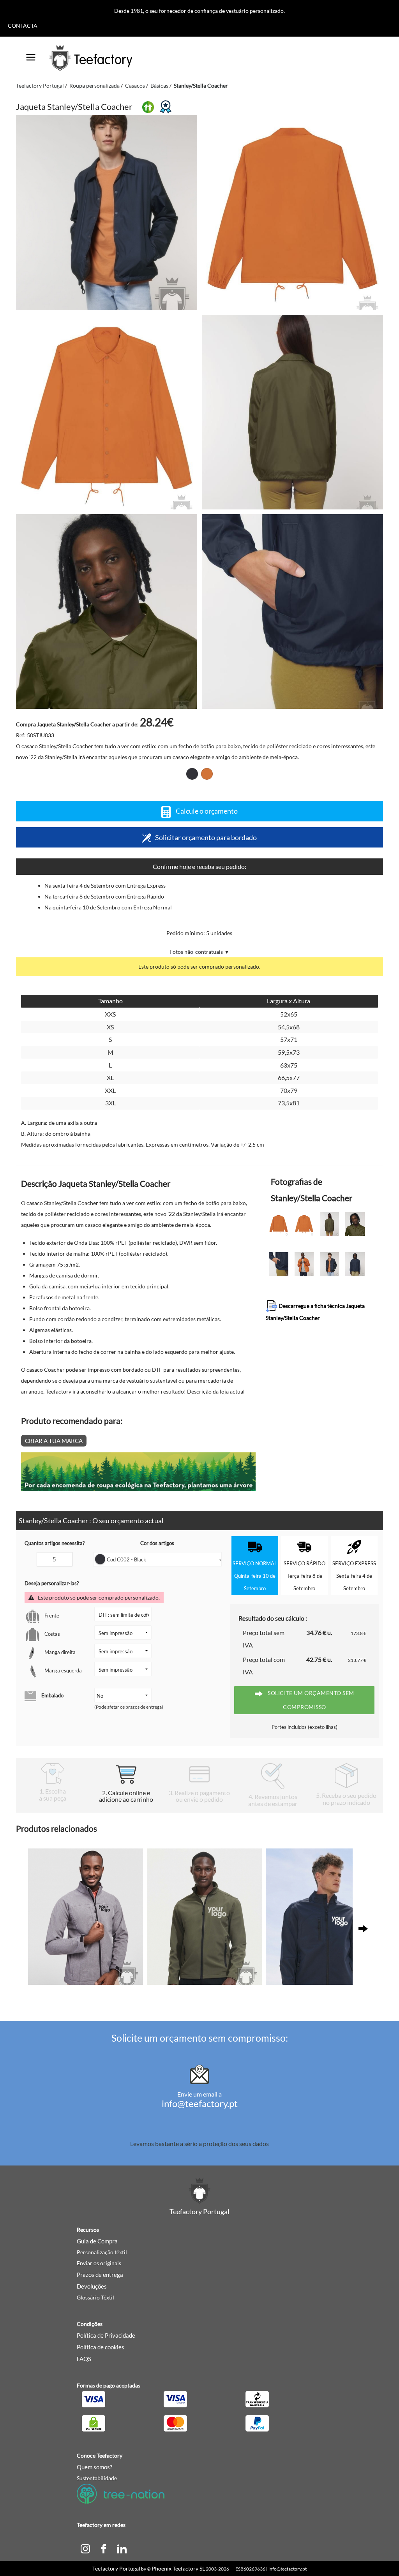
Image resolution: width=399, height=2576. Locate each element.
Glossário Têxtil (95, 2297)
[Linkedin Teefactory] (122, 2548)
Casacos (135, 85)
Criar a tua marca (54, 1441)
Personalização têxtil (102, 2252)
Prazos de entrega (100, 2275)
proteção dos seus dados (236, 2143)
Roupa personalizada (94, 85)
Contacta (23, 26)
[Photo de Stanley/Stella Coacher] (292, 213)
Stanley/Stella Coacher (201, 85)
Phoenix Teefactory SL (178, 2568)
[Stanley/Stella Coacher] (107, 213)
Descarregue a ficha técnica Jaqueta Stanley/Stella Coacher (315, 1312)
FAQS (84, 2359)
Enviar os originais (99, 2263)
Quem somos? (94, 2467)
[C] (85, 2548)
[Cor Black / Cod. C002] (192, 774)
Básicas (159, 85)
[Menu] (31, 55)
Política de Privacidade (106, 2335)
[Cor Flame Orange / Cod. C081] (207, 774)
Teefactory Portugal (40, 85)
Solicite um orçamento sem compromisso (310, 1700)
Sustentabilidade (97, 2478)
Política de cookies (101, 2347)
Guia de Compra (97, 2241)
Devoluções (92, 2286)
